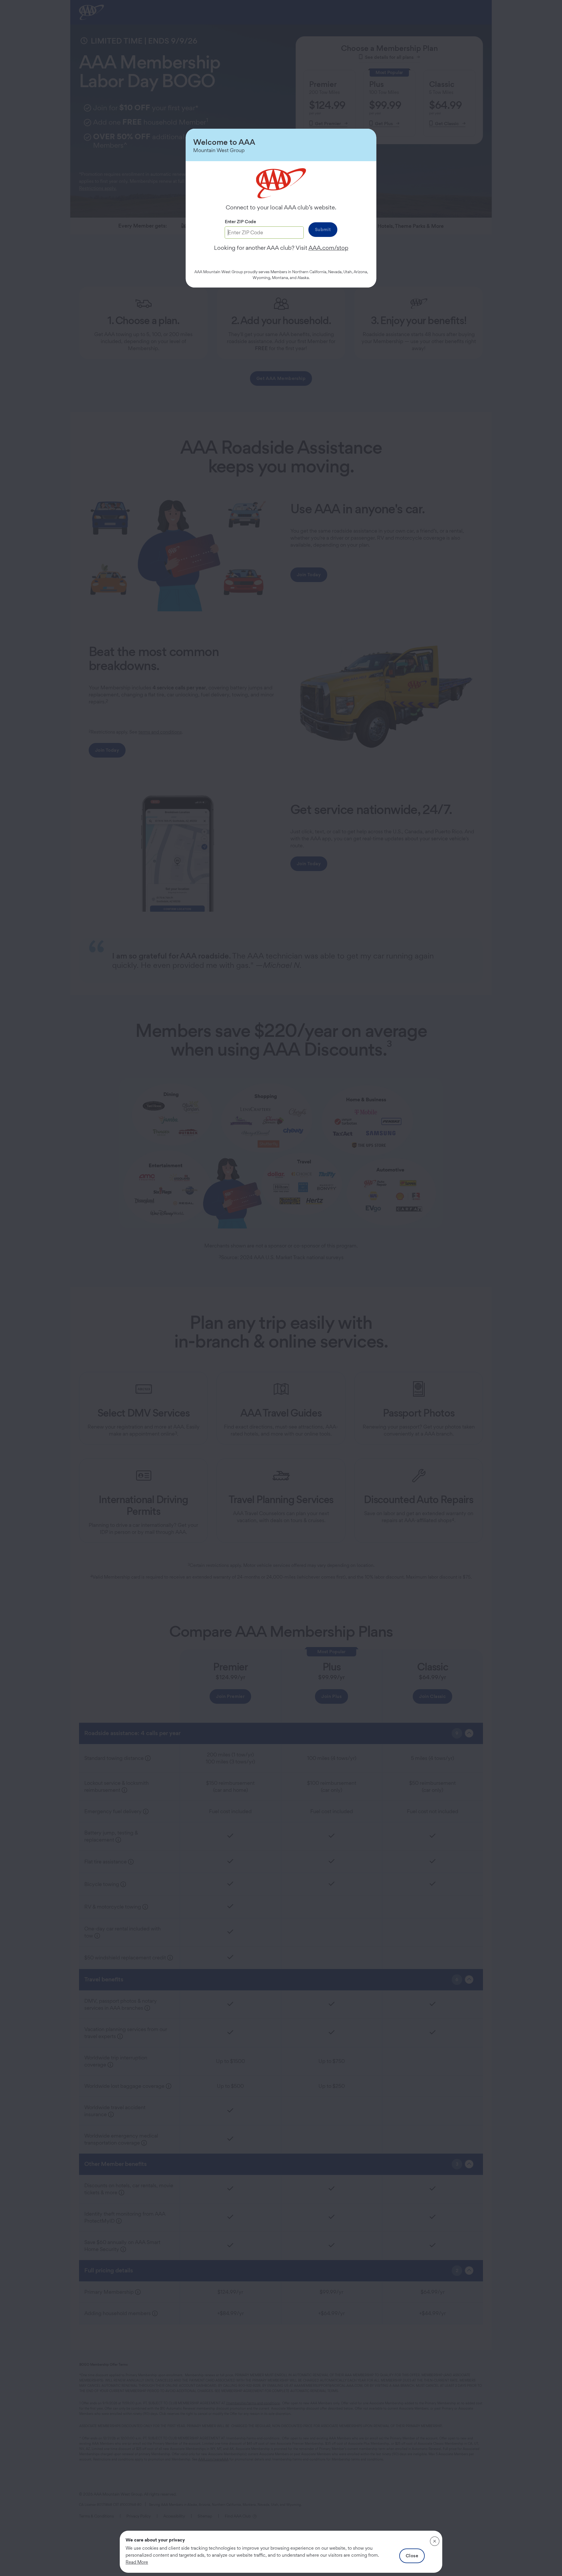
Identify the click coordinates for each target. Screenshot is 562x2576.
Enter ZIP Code (240, 222)
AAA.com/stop (328, 248)
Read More (137, 2562)
